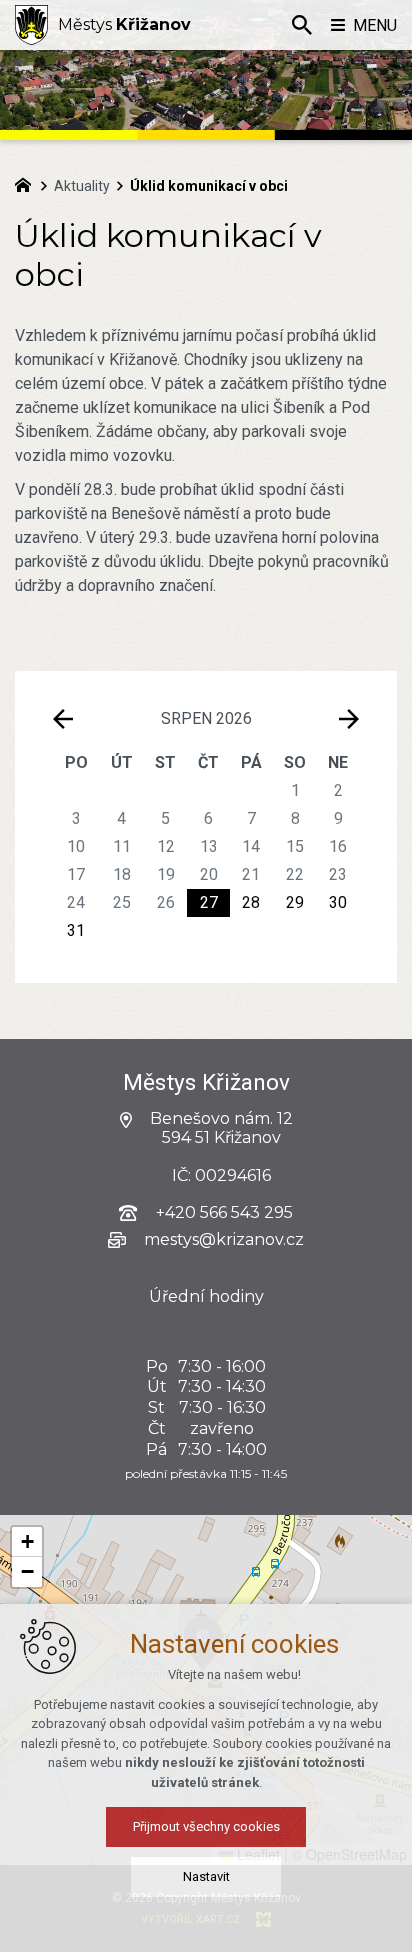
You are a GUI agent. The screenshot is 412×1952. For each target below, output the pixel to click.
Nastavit (206, 1876)
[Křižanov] (31, 25)
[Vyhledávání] (302, 25)
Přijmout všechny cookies (206, 1826)
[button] (27, 1542)
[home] (28, 183)
